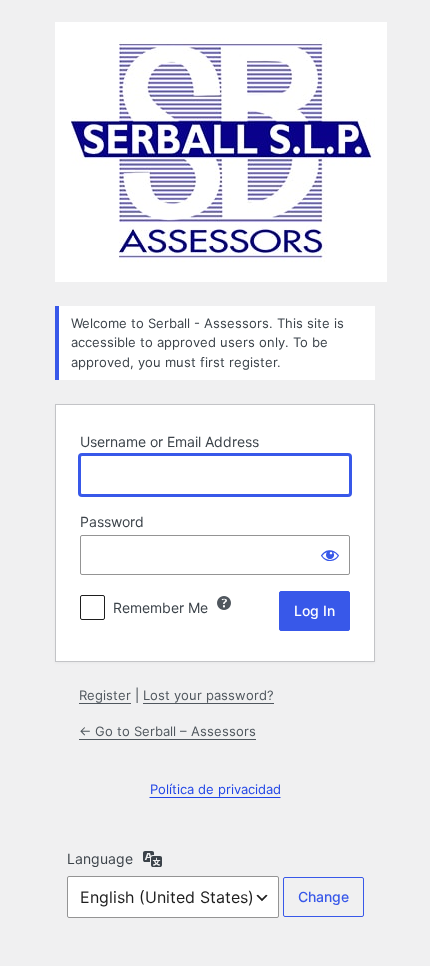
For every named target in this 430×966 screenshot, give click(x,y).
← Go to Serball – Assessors (167, 731)
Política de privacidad (215, 789)
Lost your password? (208, 695)
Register (105, 695)
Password (112, 521)
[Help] (224, 603)
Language (100, 858)
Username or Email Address (169, 441)
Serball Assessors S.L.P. (221, 152)
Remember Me (160, 607)
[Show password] (330, 555)
